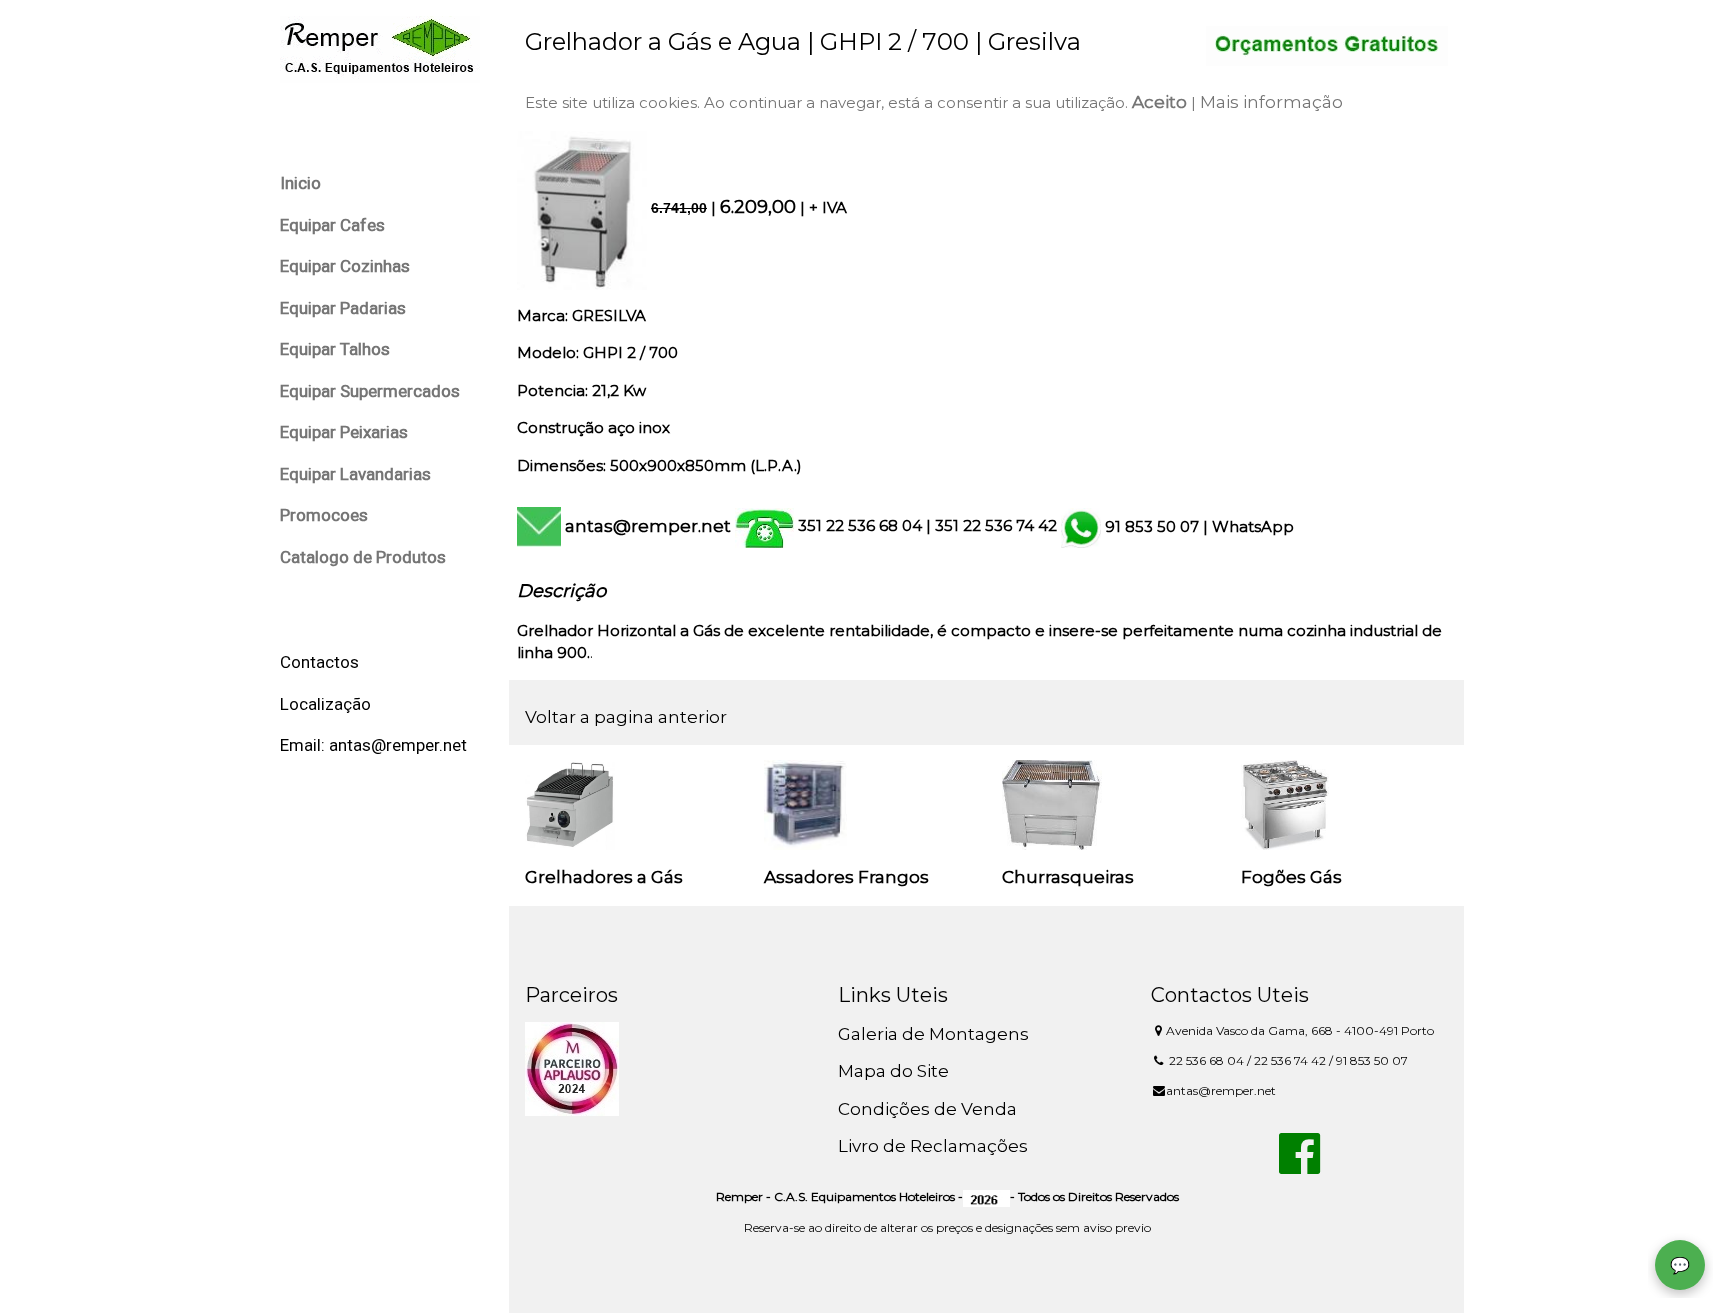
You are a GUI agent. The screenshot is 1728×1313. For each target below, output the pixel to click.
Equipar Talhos (335, 349)
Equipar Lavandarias (355, 474)
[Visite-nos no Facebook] (1299, 1165)
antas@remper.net (648, 526)
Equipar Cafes (332, 225)
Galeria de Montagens (933, 1034)
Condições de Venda (927, 1109)
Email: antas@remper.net (373, 745)
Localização (325, 704)
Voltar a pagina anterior (626, 717)
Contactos (319, 662)
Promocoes (324, 515)
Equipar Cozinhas (345, 266)
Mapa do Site (893, 1071)
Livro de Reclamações (933, 1146)
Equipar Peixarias (344, 432)
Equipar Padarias (343, 308)
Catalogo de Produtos (363, 557)
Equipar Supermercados (370, 391)
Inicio (300, 183)
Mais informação (1271, 102)
